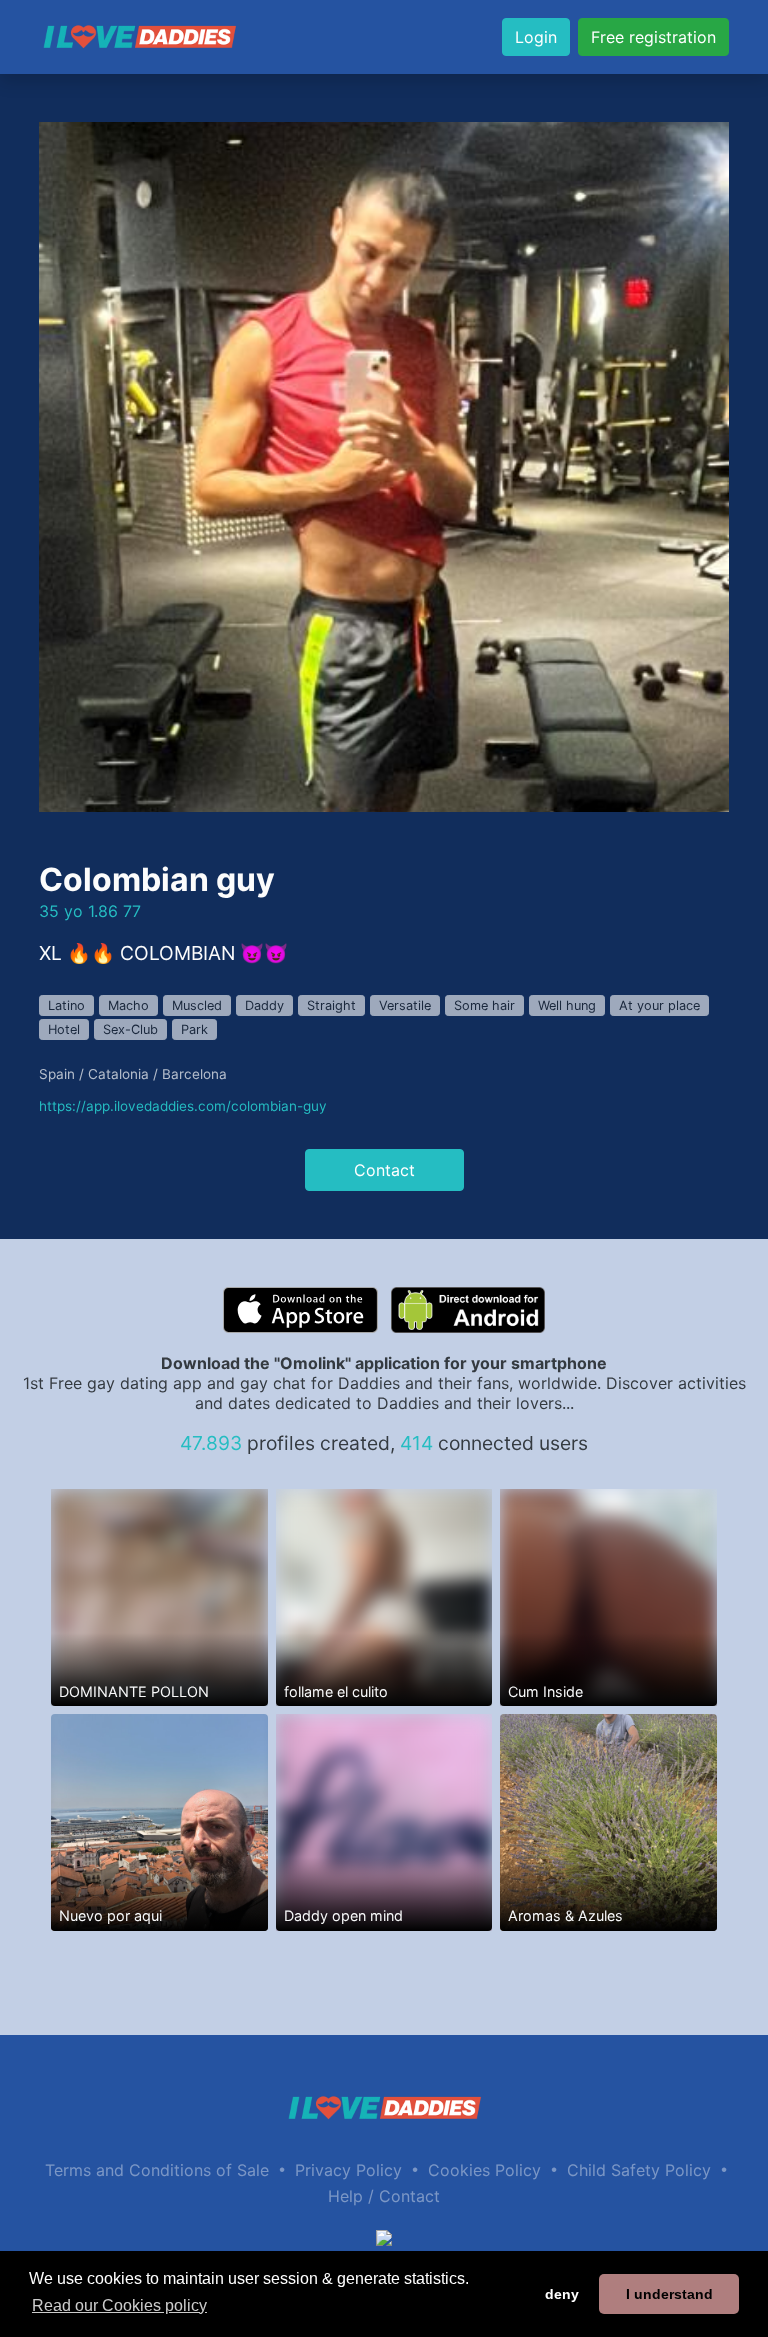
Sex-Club (130, 1029)
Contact (384, 1170)
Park (194, 1029)
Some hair (484, 1005)
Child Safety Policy (639, 2170)
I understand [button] (669, 2294)
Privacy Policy (348, 2170)
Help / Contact (384, 2196)
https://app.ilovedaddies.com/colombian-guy (183, 1106)
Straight (331, 1005)
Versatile (405, 1005)
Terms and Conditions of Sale (157, 2170)
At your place (659, 1005)
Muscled (197, 1005)
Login (536, 37)
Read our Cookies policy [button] (119, 2305)
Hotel (64, 1029)
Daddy (264, 1005)
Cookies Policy (484, 2170)
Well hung (567, 1005)
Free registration (653, 37)
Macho (128, 1005)
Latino (66, 1005)
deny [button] (562, 2294)
